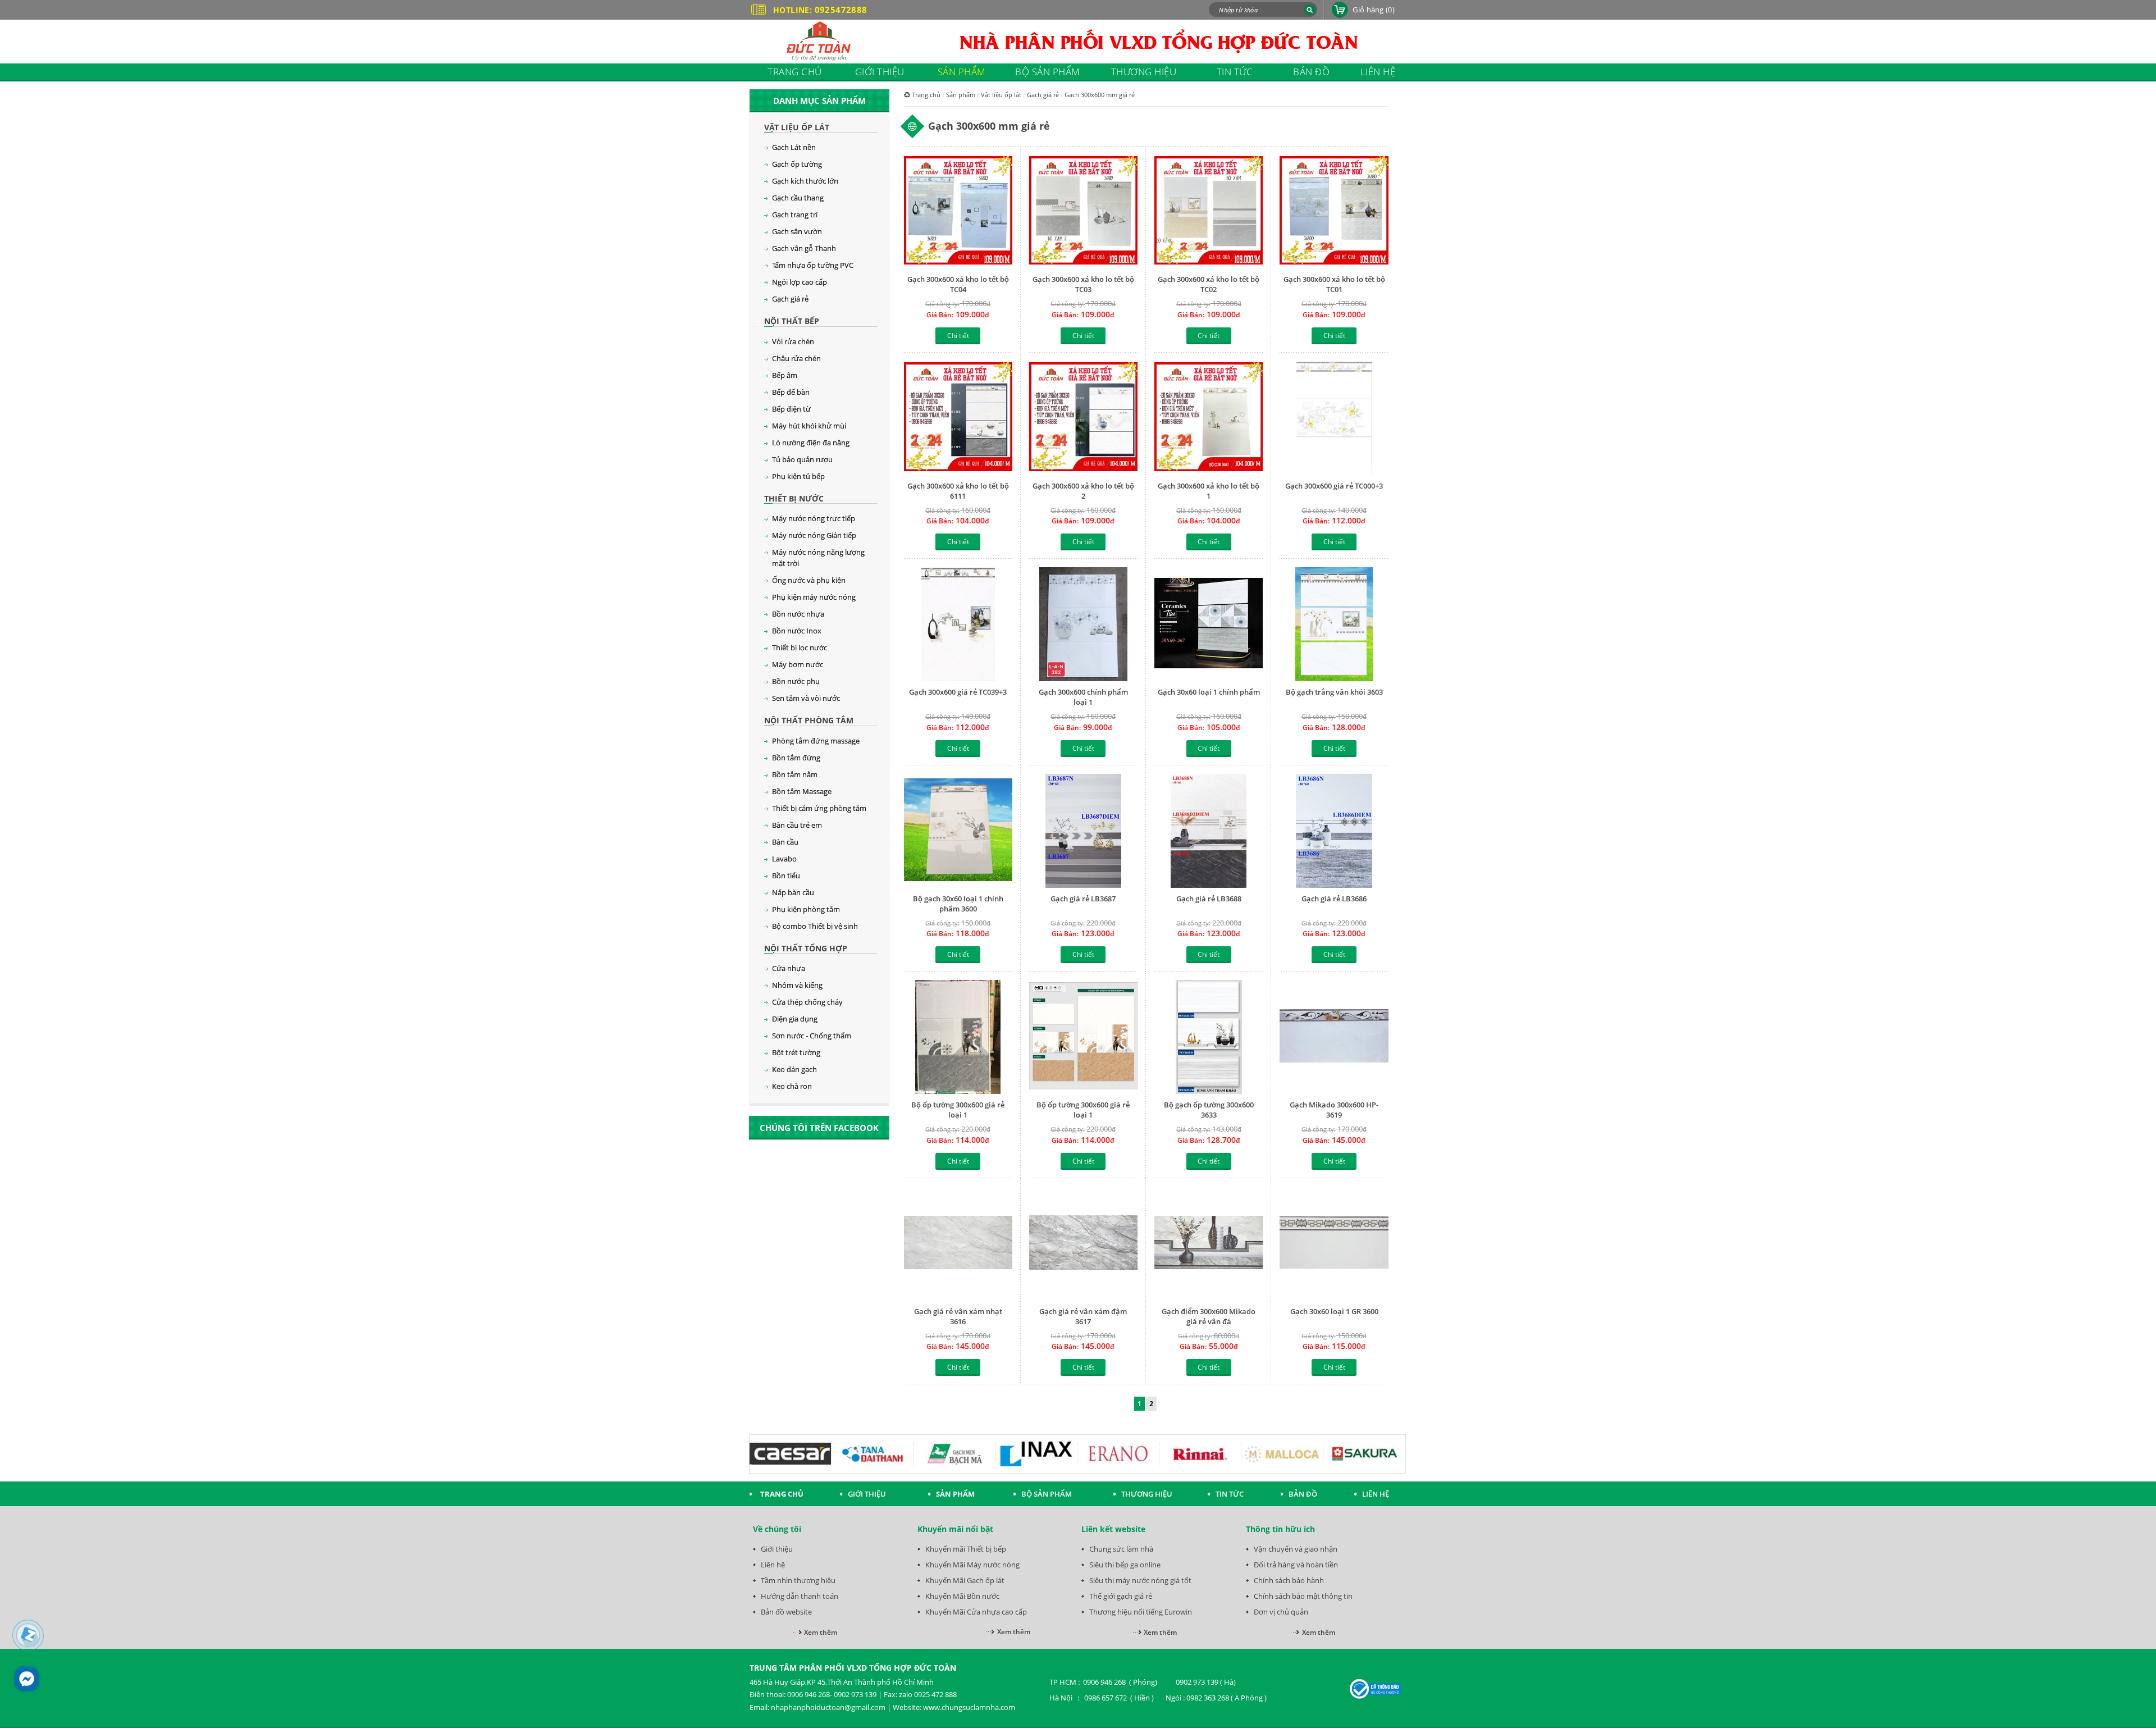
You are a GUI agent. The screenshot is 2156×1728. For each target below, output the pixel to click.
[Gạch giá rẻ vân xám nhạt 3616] (958, 1244)
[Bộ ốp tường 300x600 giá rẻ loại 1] (958, 1037)
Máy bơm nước (798, 664)
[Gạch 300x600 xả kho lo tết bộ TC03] (1083, 211)
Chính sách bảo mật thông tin (1303, 1596)
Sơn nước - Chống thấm (812, 1036)
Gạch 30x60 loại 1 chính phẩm (1209, 692)
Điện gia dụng (795, 1019)
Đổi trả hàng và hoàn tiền (1296, 1565)
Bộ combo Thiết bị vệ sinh (815, 926)
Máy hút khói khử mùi (809, 426)
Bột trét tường (796, 1052)
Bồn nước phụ (796, 681)
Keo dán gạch (794, 1069)
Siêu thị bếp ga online (1125, 1565)
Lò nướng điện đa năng (811, 443)
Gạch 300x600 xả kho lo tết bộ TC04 (958, 284)
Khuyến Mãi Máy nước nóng (972, 1565)
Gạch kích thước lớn (805, 181)
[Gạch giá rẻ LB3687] (1083, 831)
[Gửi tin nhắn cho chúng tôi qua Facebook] (27, 1679)
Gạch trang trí (795, 215)
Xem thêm (821, 1632)
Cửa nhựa (789, 968)
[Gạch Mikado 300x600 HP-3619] (1334, 1037)
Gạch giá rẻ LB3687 (1083, 899)
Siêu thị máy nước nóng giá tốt (1140, 1580)
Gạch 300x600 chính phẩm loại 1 (1083, 697)
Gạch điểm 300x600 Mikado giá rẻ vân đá (1209, 1316)
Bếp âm (785, 375)
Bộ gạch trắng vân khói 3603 (1334, 692)
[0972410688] (28, 1635)
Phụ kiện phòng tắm (806, 909)
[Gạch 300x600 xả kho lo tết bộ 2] (1083, 418)
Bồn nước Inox (797, 631)
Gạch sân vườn (797, 231)
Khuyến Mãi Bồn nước (962, 1596)
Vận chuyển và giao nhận (1296, 1549)
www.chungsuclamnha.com (969, 1707)
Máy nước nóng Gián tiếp (814, 535)
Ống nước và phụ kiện (809, 580)
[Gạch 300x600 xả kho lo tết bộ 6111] (958, 418)
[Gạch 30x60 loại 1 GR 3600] (1334, 1244)
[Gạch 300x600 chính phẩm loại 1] (1083, 624)
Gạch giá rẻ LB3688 (1209, 899)
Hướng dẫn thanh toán (800, 1596)
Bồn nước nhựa (798, 614)
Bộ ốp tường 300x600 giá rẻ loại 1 (958, 1110)
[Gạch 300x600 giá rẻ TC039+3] (958, 624)
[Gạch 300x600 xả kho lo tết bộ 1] (1209, 418)
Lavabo (784, 859)
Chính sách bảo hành (1289, 1580)
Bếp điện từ (791, 409)
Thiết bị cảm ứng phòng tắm (819, 808)
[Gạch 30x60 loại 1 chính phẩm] (1209, 624)
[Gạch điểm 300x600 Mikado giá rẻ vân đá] (1209, 1244)
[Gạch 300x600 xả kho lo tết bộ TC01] (1334, 211)
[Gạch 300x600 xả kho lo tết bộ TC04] (958, 211)
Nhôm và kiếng (797, 985)
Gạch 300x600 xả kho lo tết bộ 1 (1209, 491)
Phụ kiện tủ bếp (798, 476)
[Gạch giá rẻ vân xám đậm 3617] (1083, 1244)
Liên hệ (773, 1565)
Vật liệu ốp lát (797, 127)
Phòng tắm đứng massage (816, 741)
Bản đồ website (786, 1612)
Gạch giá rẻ (790, 299)
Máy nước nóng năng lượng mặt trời (818, 558)
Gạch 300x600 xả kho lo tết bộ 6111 (958, 491)
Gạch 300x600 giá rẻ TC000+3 (1334, 486)
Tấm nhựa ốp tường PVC (813, 265)
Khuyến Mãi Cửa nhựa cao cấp (976, 1612)
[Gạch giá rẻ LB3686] (1334, 831)
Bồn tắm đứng (796, 758)
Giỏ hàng (1374, 10)
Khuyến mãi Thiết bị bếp (966, 1549)
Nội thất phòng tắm (809, 720)
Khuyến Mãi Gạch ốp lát (965, 1580)
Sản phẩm (961, 95)
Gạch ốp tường (797, 164)
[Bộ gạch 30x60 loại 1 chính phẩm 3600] (958, 831)
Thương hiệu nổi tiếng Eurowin (1141, 1612)
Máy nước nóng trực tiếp (814, 518)
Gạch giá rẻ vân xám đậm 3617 (1083, 1316)
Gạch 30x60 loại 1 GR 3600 (1334, 1311)
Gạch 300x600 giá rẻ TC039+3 (958, 692)
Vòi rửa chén (793, 341)
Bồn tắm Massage (802, 791)
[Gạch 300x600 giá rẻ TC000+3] (1334, 418)
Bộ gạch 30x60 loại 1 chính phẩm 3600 (958, 904)
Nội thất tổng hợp (806, 948)
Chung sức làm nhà (1121, 1549)
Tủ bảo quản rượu (802, 459)
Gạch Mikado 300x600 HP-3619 (1334, 1110)
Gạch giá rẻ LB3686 (1334, 899)
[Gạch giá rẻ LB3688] (1209, 831)
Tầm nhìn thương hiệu (798, 1580)
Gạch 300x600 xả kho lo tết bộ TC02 (1209, 284)
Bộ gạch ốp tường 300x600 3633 (1209, 1110)
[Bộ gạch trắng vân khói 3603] (1334, 624)
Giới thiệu (777, 1549)
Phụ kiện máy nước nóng (814, 597)
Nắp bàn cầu (793, 892)
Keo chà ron (792, 1086)
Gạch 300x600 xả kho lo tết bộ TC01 (1334, 284)
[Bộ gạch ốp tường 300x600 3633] (1209, 1037)
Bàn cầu (785, 842)
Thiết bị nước (794, 498)
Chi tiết (958, 336)
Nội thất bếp (792, 321)
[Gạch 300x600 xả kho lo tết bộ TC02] (1209, 211)
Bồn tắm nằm (795, 774)
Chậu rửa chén (796, 358)
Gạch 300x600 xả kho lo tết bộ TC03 (1083, 284)
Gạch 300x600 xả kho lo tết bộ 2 (1083, 491)
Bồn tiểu (786, 876)
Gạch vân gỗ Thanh (804, 248)
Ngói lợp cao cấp (800, 282)
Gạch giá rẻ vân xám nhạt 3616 (958, 1316)
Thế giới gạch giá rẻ (1121, 1596)
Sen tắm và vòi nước (806, 698)
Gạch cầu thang (798, 198)
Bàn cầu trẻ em (797, 825)
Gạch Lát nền (794, 147)
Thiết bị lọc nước (800, 648)
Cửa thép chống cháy (807, 1002)
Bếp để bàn (791, 392)
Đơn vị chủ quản (1281, 1612)
